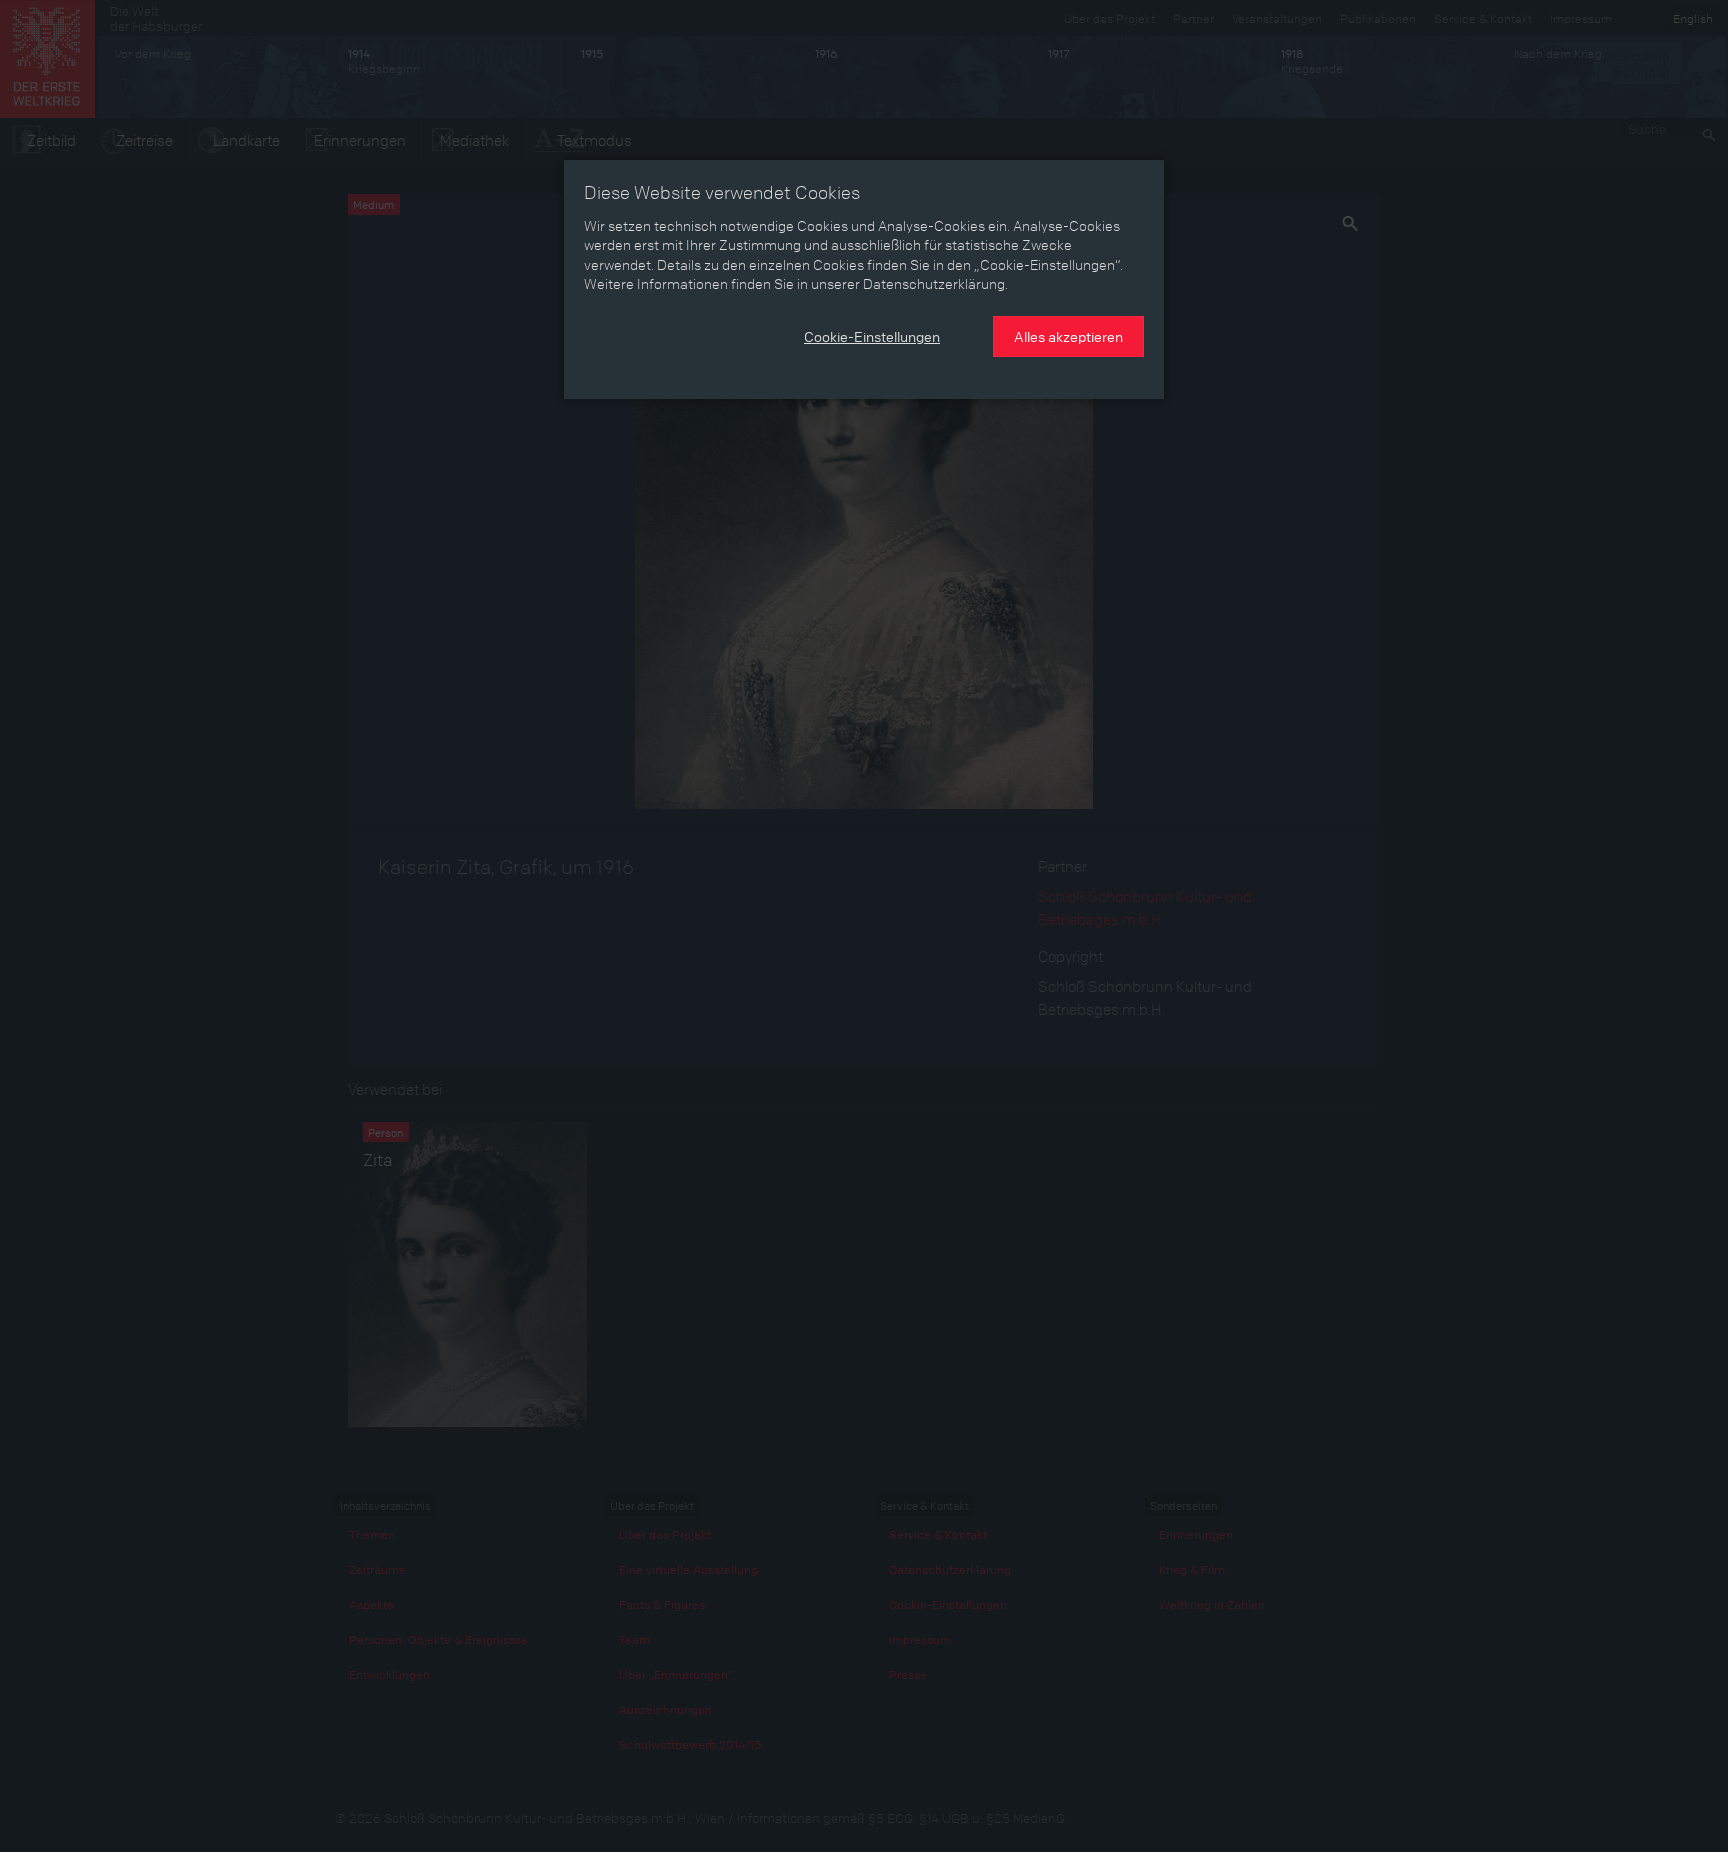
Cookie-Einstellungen (872, 336)
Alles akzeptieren (1068, 336)
